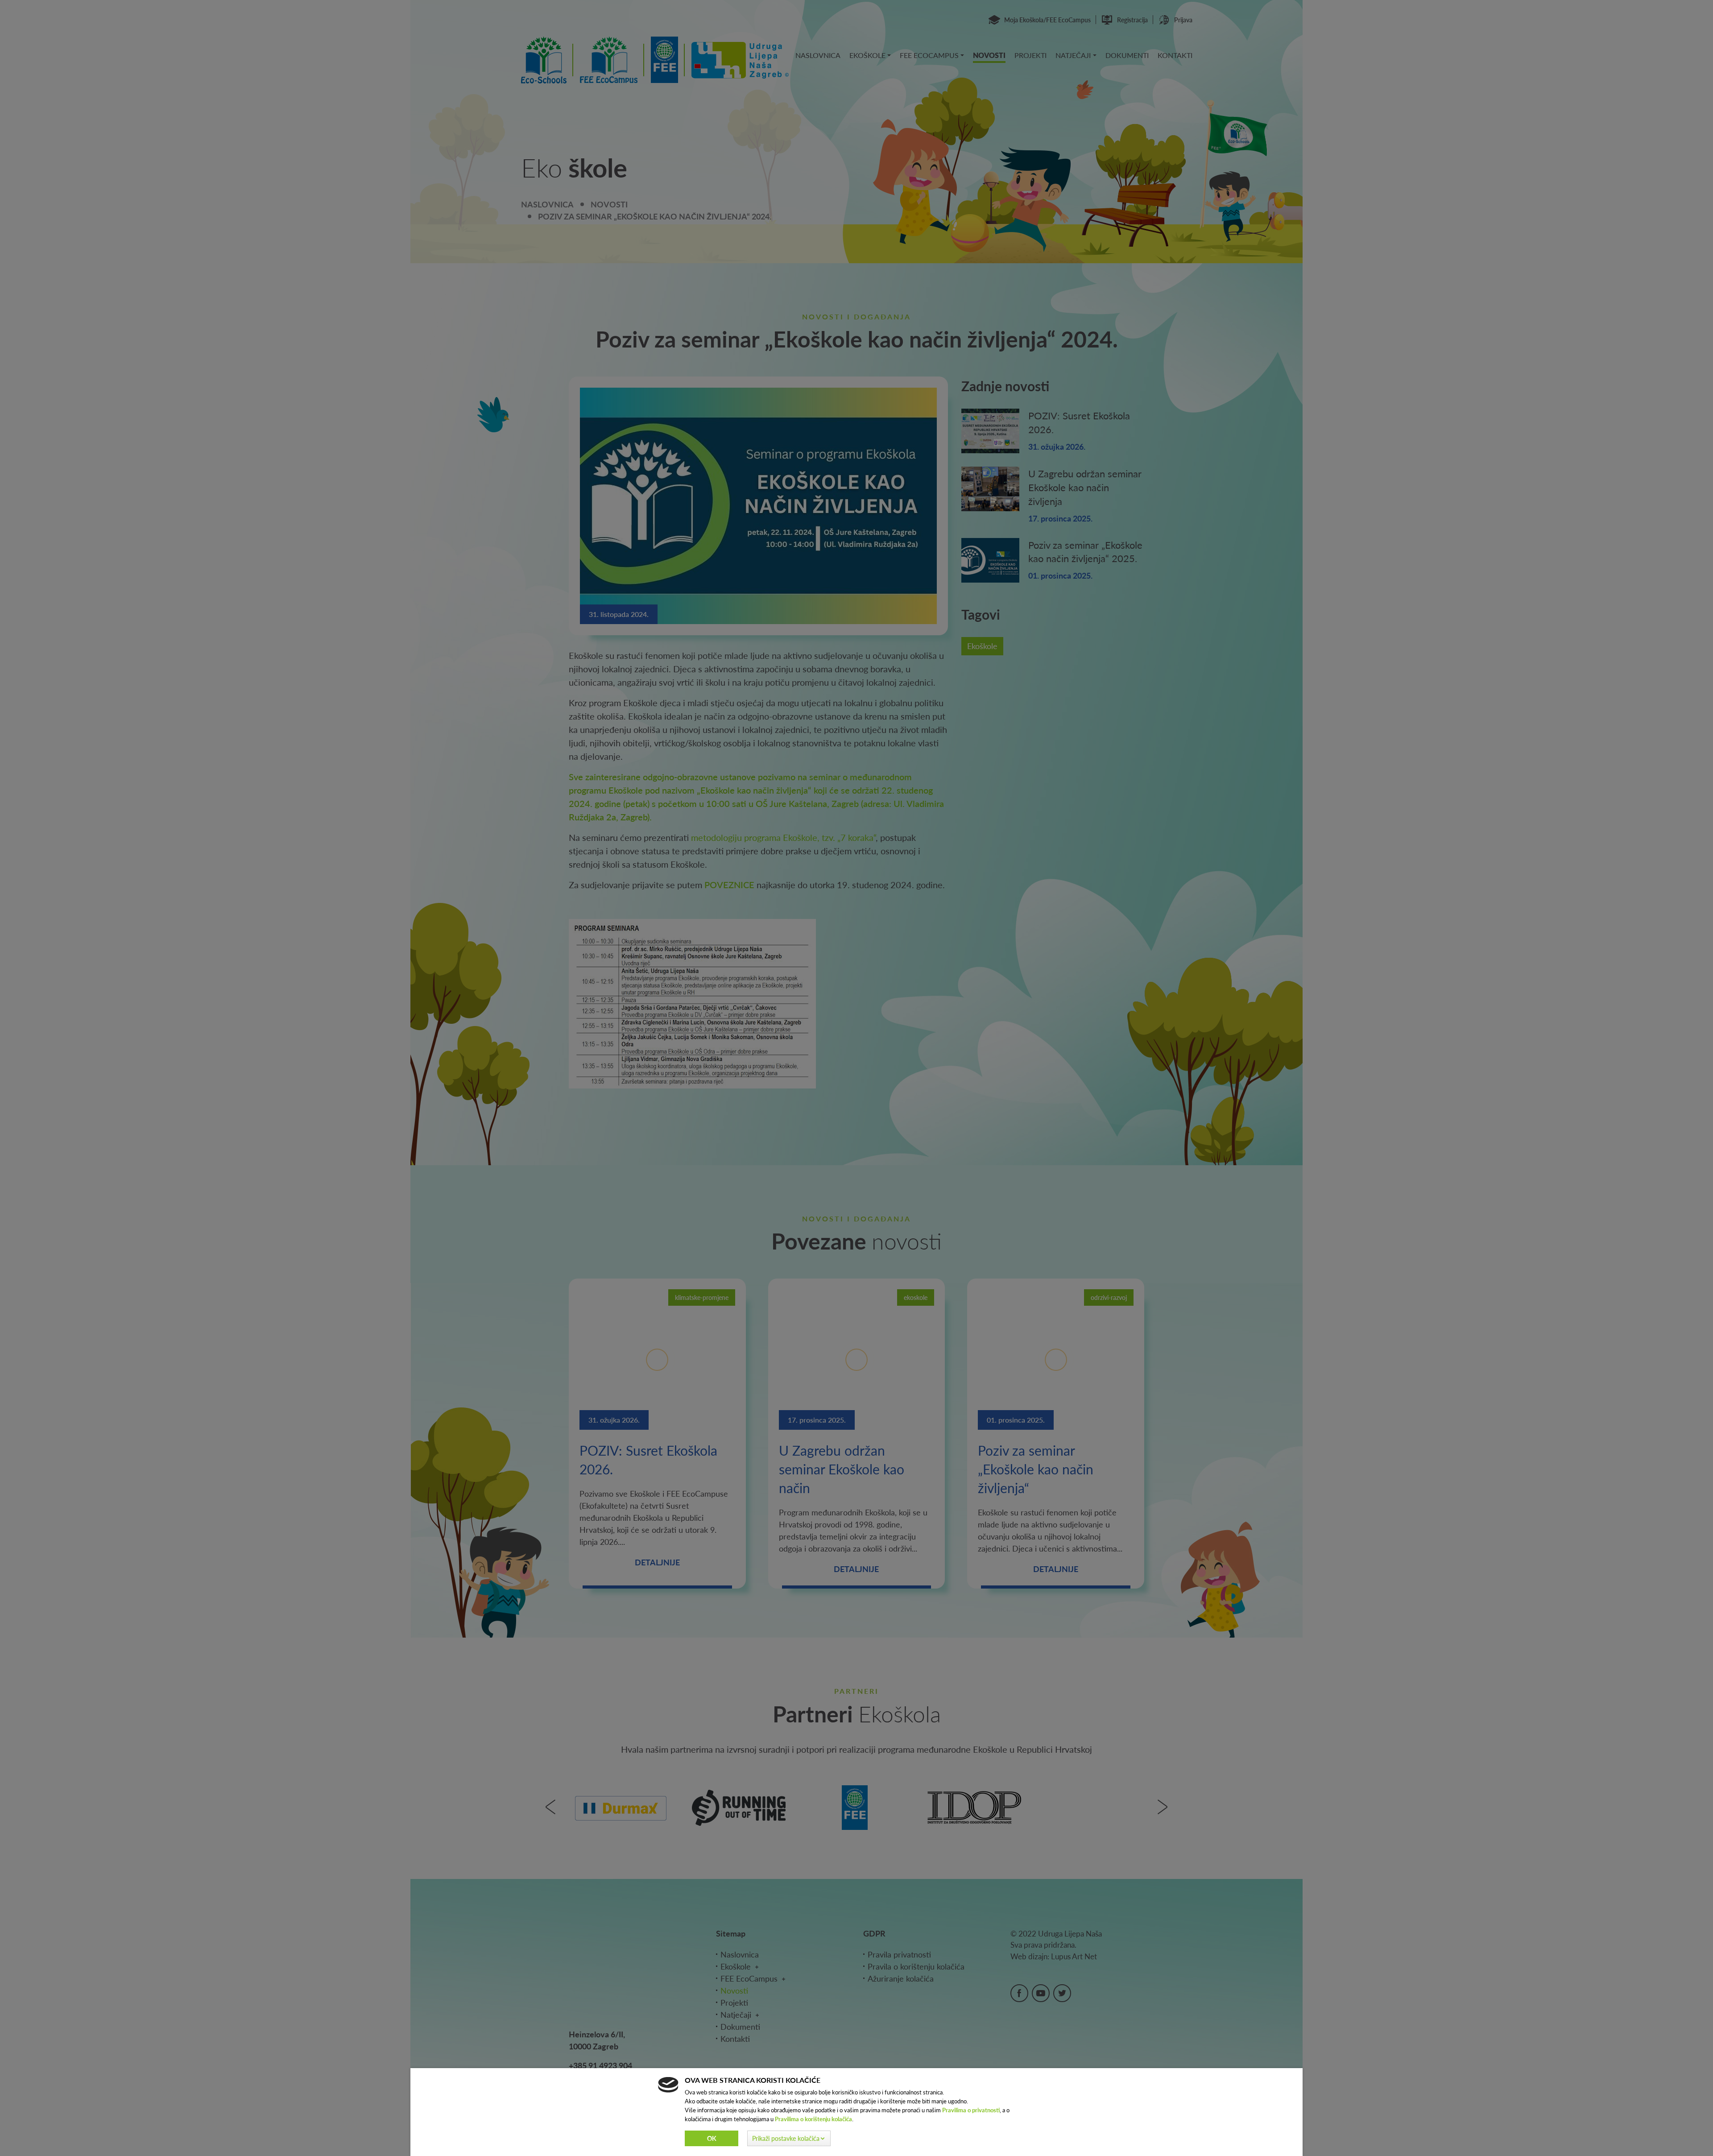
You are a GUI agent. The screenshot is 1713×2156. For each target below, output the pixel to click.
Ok (712, 2138)
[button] (789, 2138)
